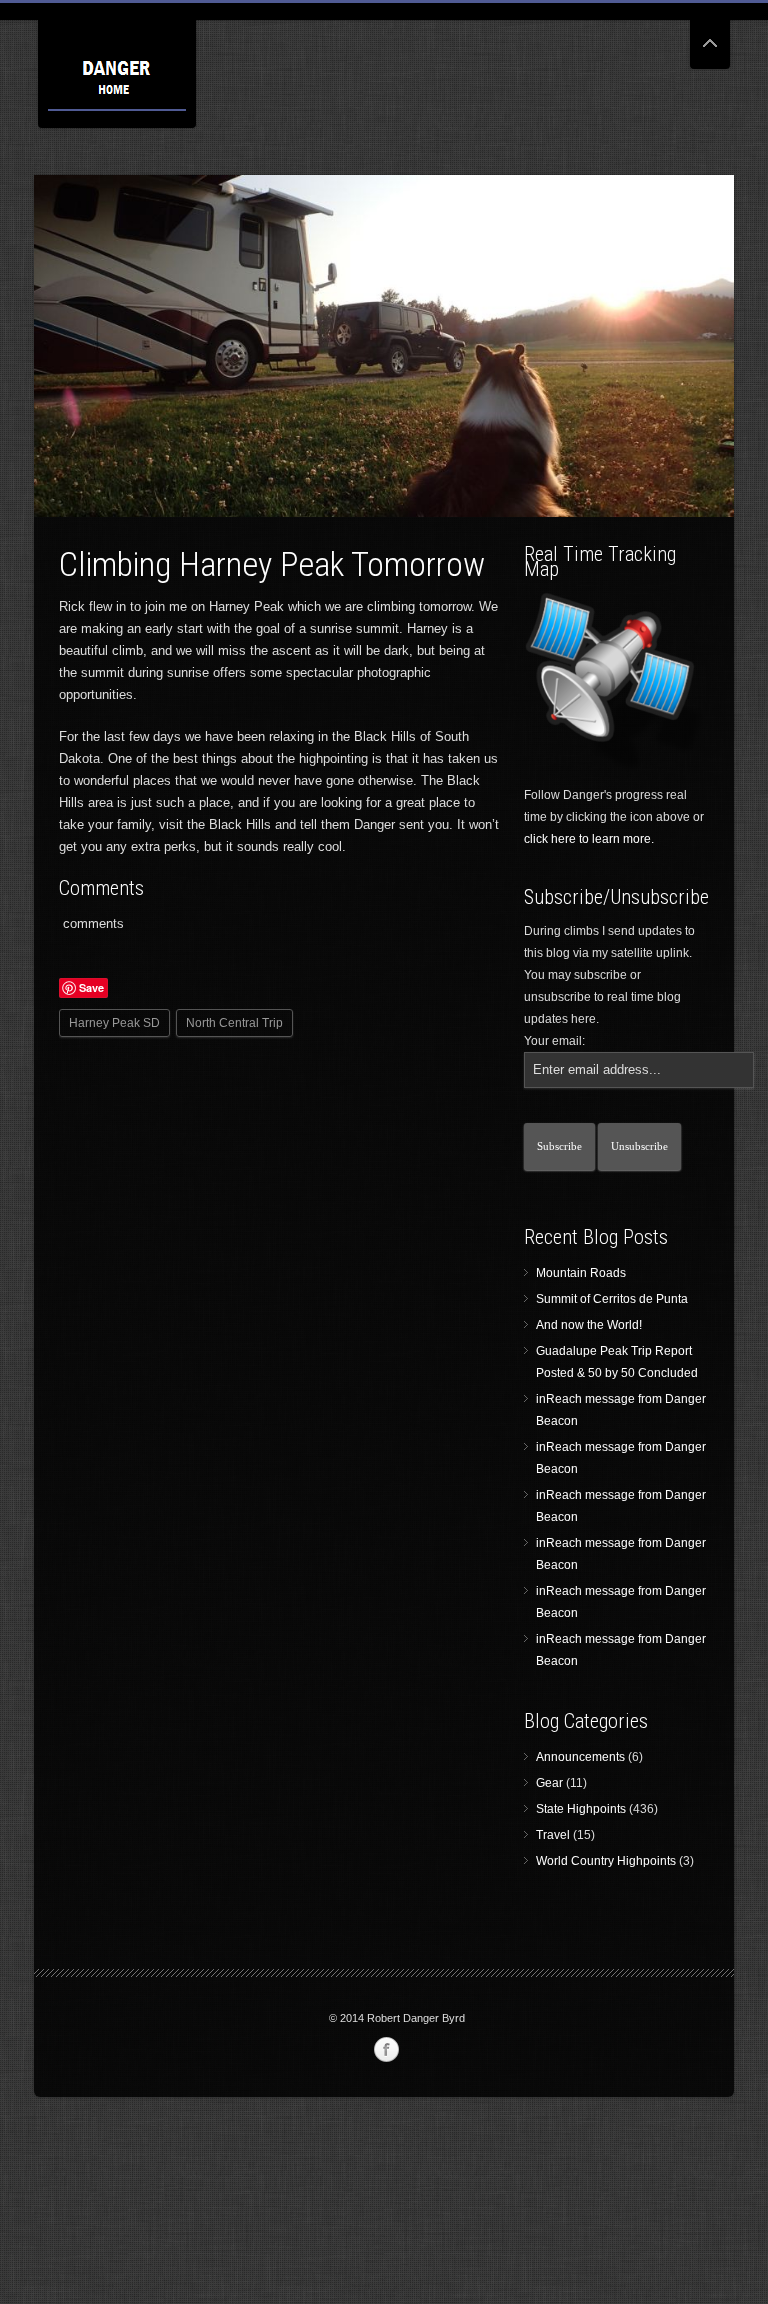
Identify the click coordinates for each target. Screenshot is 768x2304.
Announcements (580, 1757)
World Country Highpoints (606, 1861)
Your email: (554, 1041)
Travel (553, 1835)
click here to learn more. (589, 839)
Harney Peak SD (114, 1023)
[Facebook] (386, 2050)
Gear (549, 1783)
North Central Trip (234, 1023)
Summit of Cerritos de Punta (612, 1299)
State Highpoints (581, 1809)
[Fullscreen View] (710, 34)
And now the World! (589, 1325)
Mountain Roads (581, 1273)
